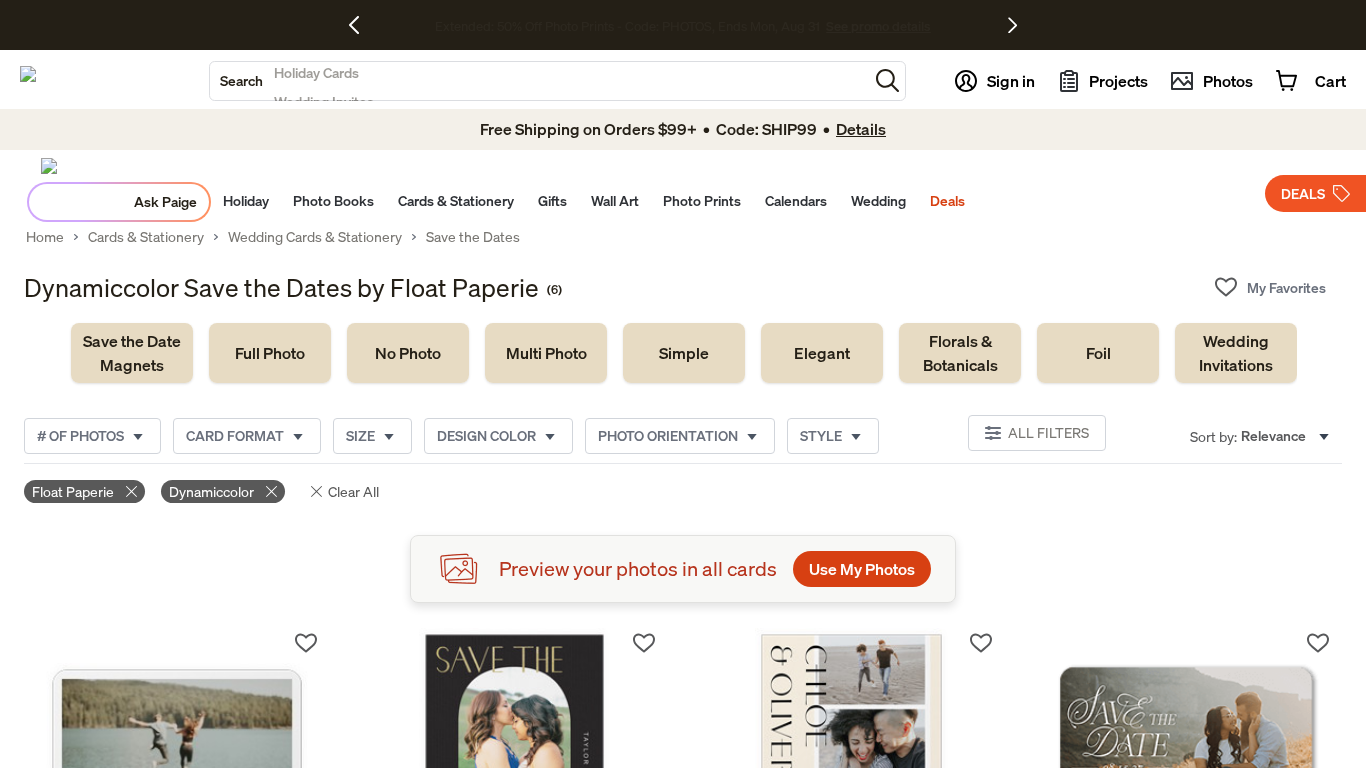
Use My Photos (862, 569)
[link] (132, 353)
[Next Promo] (1012, 25)
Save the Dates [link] (473, 237)
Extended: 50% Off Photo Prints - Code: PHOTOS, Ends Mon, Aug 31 (627, 26)
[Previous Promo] (361, 25)
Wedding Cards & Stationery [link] (315, 237)
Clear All (353, 491)
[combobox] (539, 81)
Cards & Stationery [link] (146, 237)
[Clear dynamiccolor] (271, 491)
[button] (887, 80)
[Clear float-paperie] (131, 491)
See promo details (878, 26)
